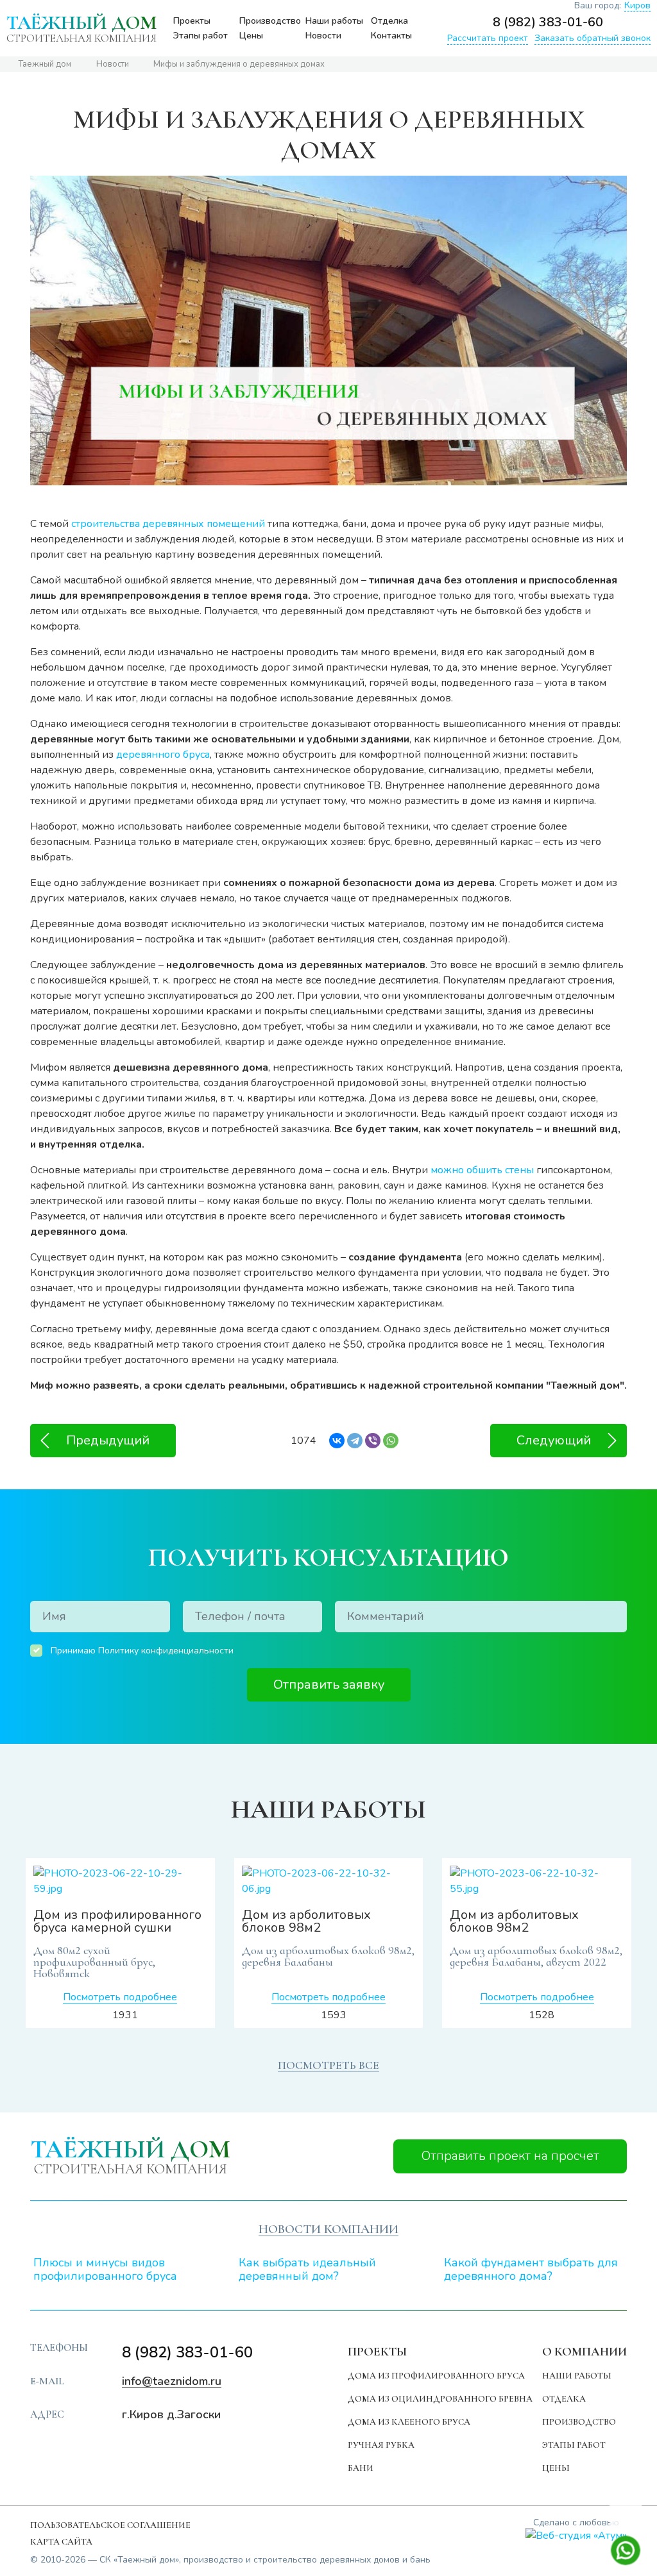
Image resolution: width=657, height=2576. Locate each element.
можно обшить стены (482, 1170)
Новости (323, 36)
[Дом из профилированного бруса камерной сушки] (120, 1881)
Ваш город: (612, 6)
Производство (270, 21)
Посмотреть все (328, 2065)
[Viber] (373, 1441)
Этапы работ (201, 36)
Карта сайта (61, 2542)
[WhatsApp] (391, 1441)
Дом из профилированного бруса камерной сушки (117, 1921)
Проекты (192, 21)
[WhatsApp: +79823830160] (642, 22)
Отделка (389, 21)
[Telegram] (355, 1441)
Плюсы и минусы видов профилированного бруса (105, 2270)
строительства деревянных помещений (168, 524)
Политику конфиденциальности (166, 1651)
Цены (251, 36)
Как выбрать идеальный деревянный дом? (307, 2270)
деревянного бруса (163, 755)
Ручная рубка (381, 2445)
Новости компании (328, 2229)
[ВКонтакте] (337, 1441)
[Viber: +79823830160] (618, 22)
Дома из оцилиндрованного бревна (440, 2399)
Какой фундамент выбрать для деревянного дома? (531, 2270)
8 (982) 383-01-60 (548, 22)
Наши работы (334, 21)
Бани (361, 2468)
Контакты (391, 36)
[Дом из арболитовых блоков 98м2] (329, 1881)
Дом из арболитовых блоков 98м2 (306, 1921)
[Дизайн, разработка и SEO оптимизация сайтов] (576, 2535)
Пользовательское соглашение (110, 2525)
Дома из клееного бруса (409, 2422)
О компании (584, 2351)
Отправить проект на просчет (510, 2156)
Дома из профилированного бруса (436, 2376)
